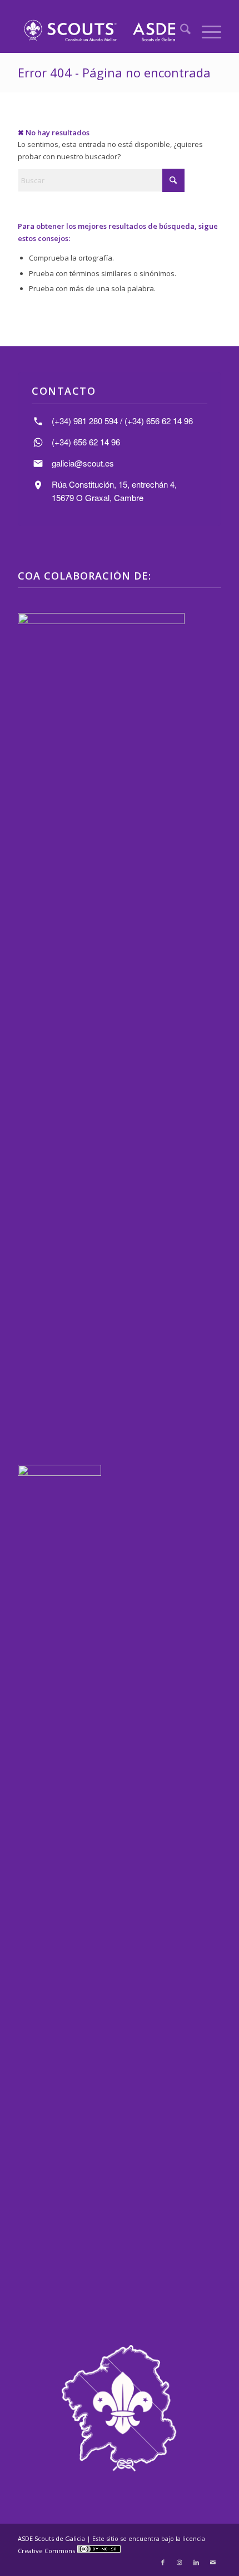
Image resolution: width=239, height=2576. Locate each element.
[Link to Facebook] (163, 2562)
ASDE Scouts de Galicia (51, 2538)
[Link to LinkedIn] (196, 2562)
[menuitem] (180, 31)
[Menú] (206, 31)
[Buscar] (180, 31)
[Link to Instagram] (180, 2562)
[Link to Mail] (213, 2562)
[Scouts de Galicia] (99, 31)
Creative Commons (47, 2551)
